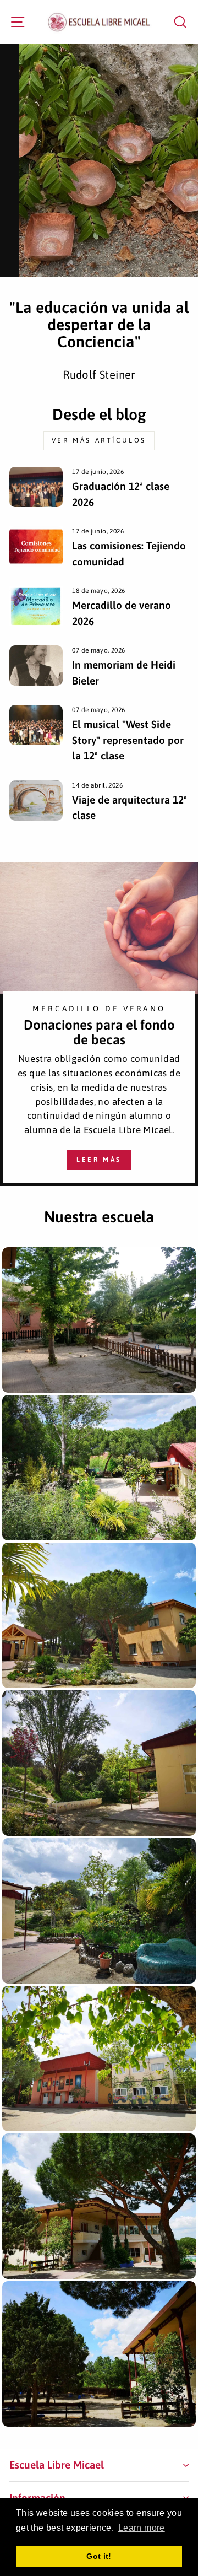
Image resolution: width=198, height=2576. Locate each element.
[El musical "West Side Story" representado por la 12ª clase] (36, 725)
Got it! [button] (99, 2556)
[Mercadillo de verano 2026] (36, 606)
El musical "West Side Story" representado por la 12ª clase (128, 740)
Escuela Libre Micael (57, 2465)
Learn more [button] (142, 2528)
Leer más (99, 1160)
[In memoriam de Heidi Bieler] (36, 665)
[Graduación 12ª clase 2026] (36, 487)
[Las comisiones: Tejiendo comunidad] (36, 546)
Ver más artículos (99, 440)
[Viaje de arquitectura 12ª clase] (36, 801)
